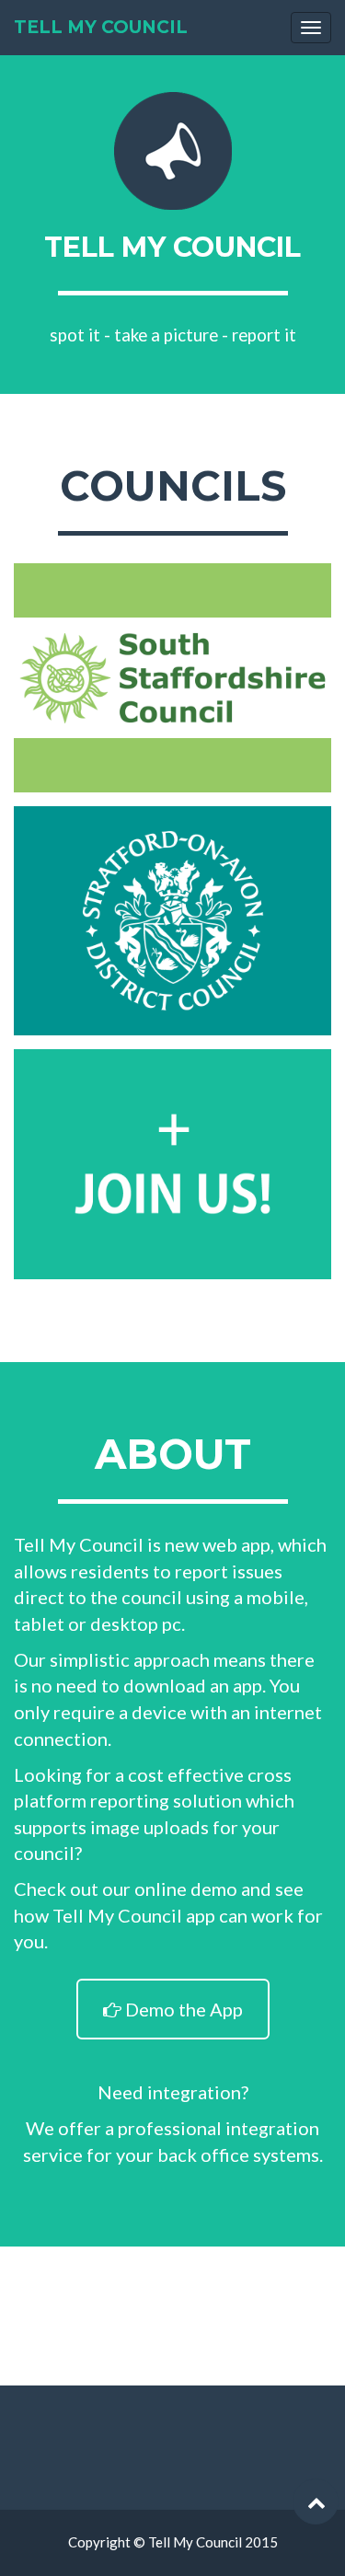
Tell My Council (101, 27)
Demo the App (182, 2009)
